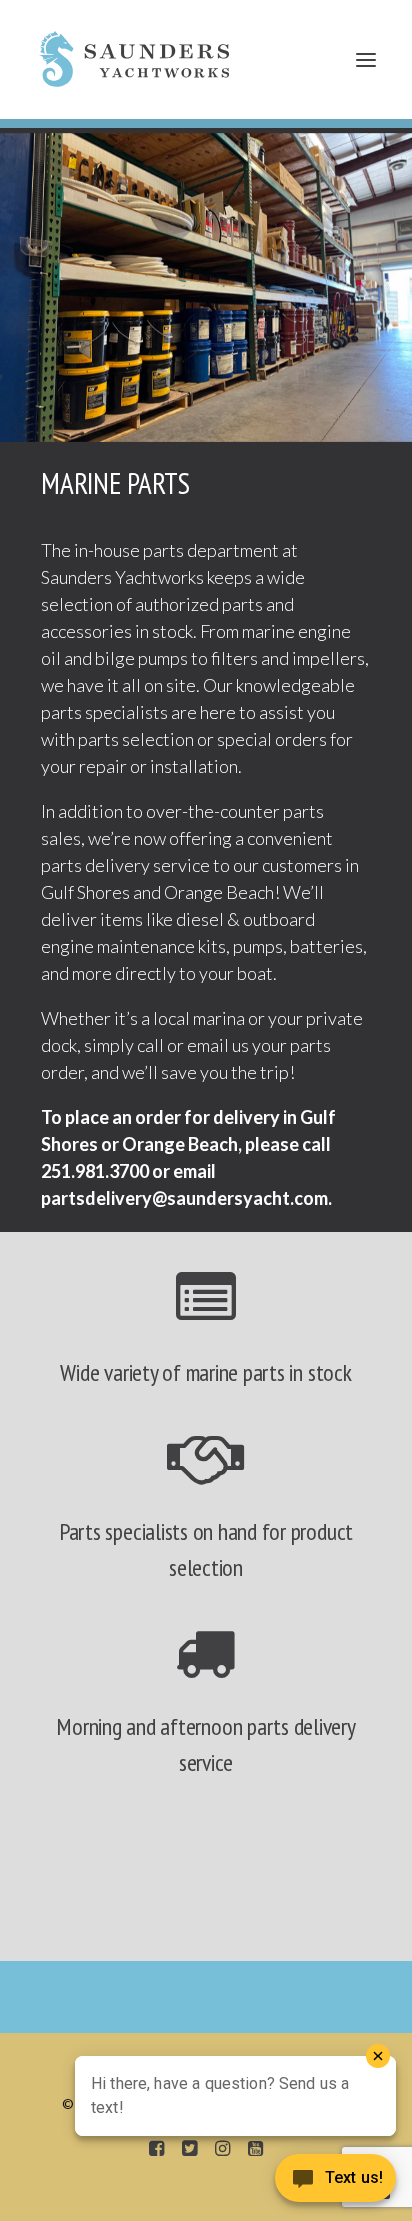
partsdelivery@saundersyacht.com (184, 1198)
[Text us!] (335, 2181)
